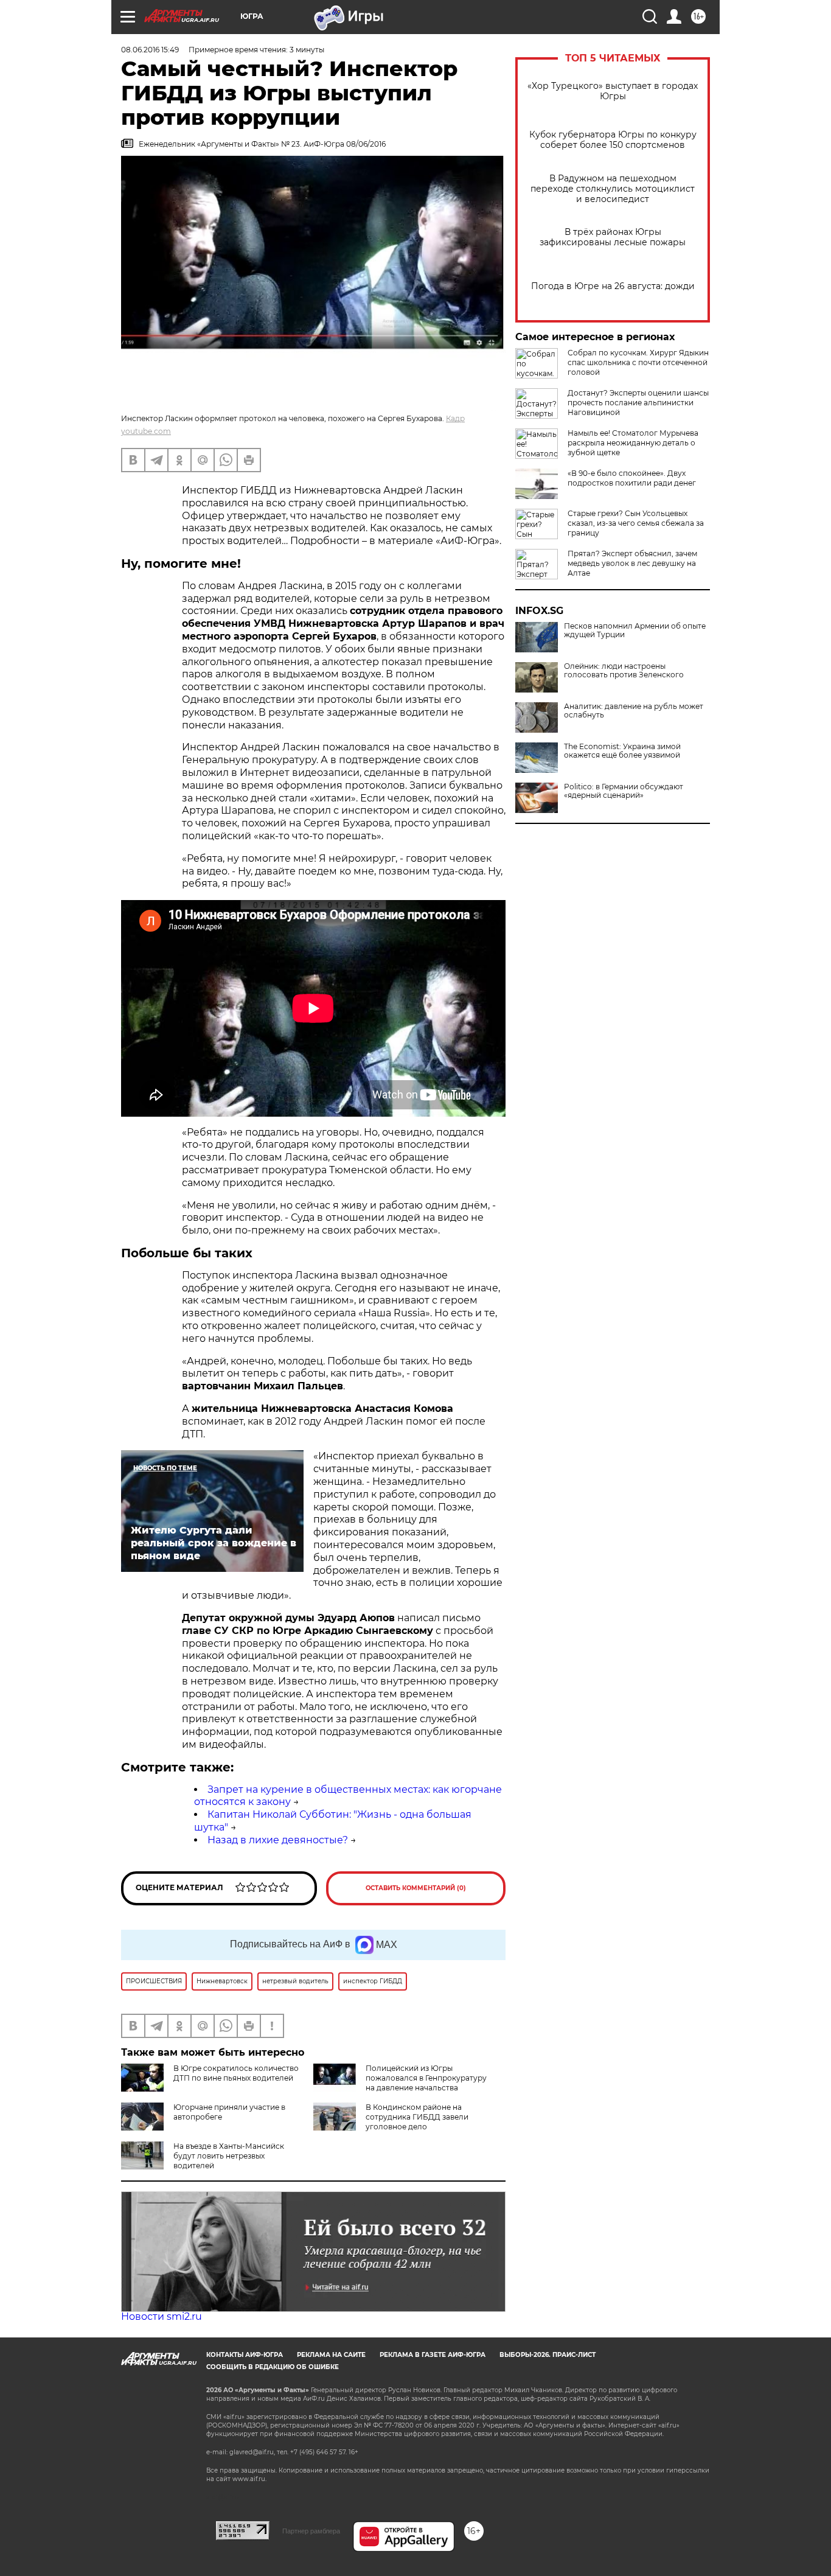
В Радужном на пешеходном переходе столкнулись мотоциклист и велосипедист (613, 189)
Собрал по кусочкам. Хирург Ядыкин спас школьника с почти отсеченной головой (638, 362)
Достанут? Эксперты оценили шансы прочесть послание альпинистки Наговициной (638, 403)
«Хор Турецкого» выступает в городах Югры (613, 91)
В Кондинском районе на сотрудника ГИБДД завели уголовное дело (417, 2117)
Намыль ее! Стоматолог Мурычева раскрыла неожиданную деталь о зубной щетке (633, 443)
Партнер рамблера (311, 2531)
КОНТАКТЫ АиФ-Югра (245, 2355)
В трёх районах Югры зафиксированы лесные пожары (613, 237)
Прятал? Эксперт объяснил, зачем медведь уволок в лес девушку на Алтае (632, 563)
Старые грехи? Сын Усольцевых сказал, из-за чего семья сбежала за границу (636, 523)
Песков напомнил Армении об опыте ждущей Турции (635, 630)
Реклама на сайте (331, 2355)
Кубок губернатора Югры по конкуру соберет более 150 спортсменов (613, 140)
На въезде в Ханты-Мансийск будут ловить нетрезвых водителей (229, 2156)
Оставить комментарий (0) (416, 1888)
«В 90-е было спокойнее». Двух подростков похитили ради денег (632, 478)
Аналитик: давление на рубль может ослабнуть (634, 711)
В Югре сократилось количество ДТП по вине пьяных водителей (236, 2073)
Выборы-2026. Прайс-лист (548, 2355)
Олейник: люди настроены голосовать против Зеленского (624, 671)
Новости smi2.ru (162, 2316)
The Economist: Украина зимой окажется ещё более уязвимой (622, 751)
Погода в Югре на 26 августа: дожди (613, 286)
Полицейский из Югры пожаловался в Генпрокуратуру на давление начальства (426, 2078)
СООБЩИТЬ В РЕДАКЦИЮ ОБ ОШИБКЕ (273, 2367)
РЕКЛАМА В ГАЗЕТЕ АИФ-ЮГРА (433, 2355)
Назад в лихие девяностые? (278, 1840)
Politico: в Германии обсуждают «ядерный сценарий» (624, 791)
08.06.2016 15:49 (150, 50)
